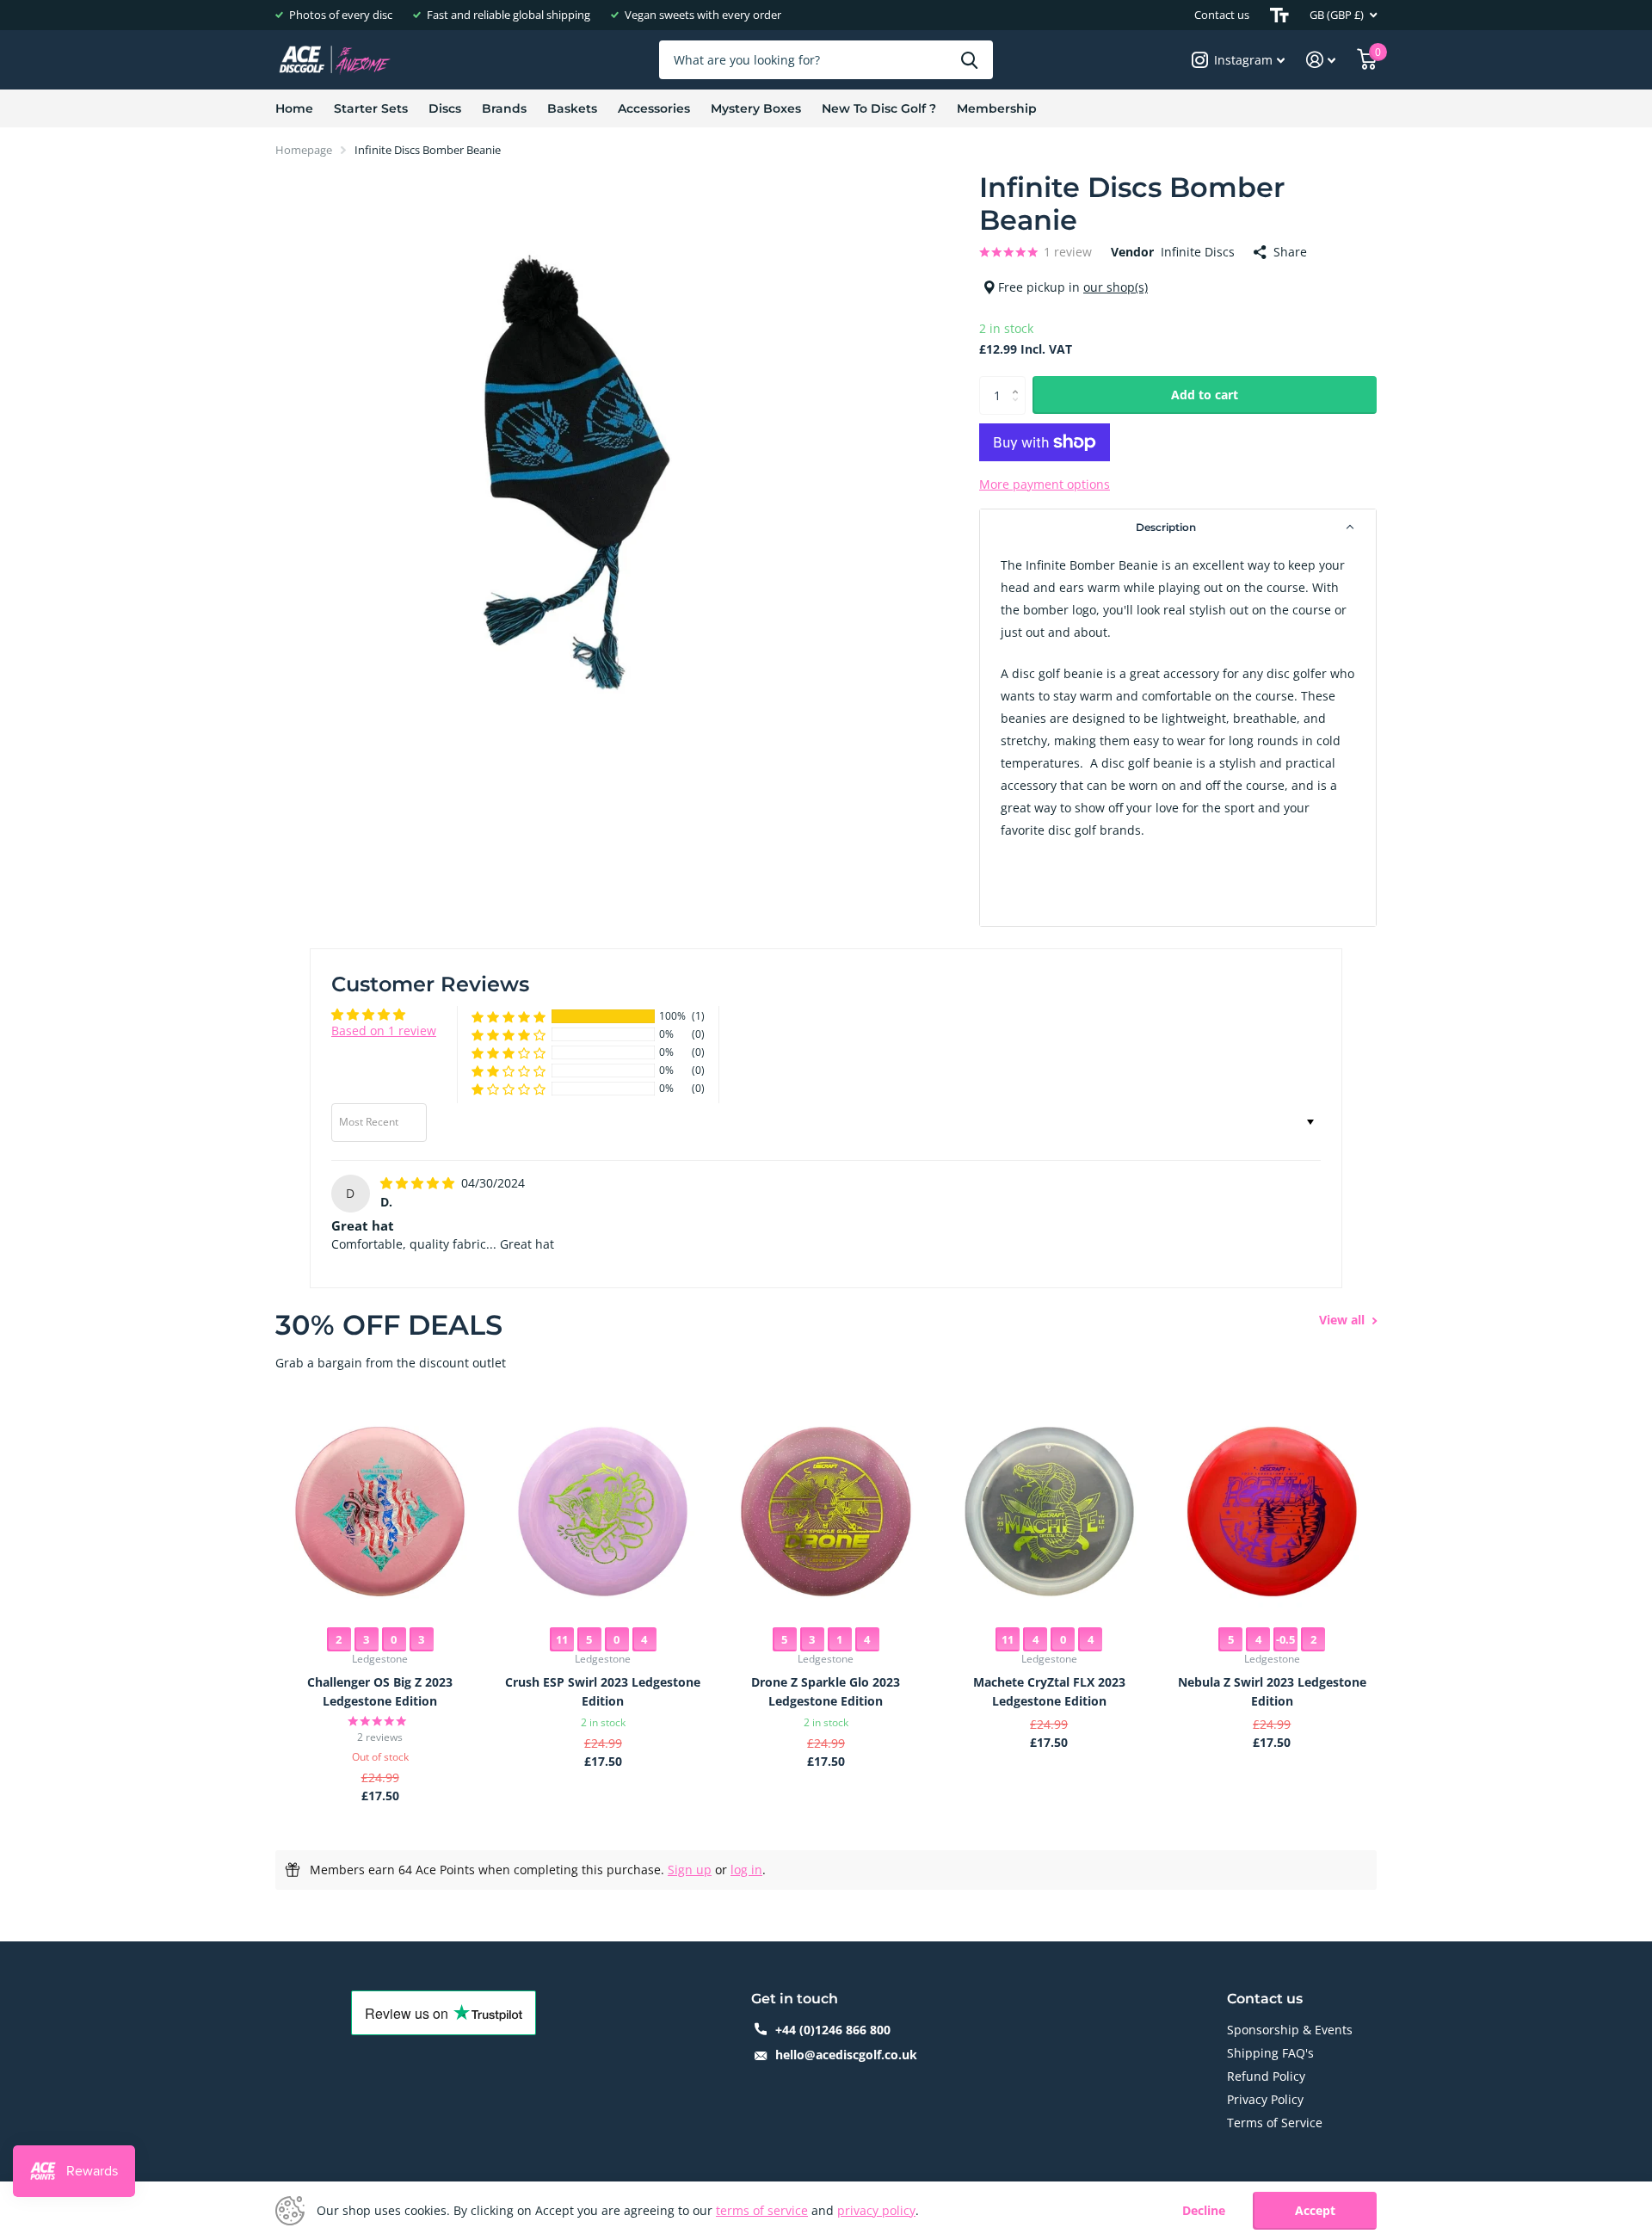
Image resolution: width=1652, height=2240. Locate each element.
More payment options (1045, 484)
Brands (504, 108)
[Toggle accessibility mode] (1279, 15)
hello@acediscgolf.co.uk (846, 2055)
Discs (445, 108)
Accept (1315, 2210)
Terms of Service (1275, 2123)
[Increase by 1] (1019, 382)
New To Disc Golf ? (879, 108)
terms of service (762, 2210)
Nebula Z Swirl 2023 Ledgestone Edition (1272, 1691)
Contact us (1222, 15)
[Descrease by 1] (1019, 409)
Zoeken (969, 60)
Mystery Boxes (756, 108)
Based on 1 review (384, 1031)
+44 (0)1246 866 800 (833, 2030)
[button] (1178, 528)
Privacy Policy (1265, 2099)
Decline (1204, 2211)
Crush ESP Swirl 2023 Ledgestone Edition (603, 1691)
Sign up (690, 1870)
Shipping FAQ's (1270, 2053)
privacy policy (876, 2210)
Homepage (304, 150)
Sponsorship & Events (1290, 2030)
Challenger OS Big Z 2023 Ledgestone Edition (380, 1691)
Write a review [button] (1269, 1027)
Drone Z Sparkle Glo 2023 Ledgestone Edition (826, 1691)
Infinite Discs (1198, 252)
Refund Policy (1266, 2076)
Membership (997, 108)
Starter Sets (371, 108)
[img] (419, 1183)
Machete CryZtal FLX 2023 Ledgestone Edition (1049, 1691)
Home (294, 108)
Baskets (572, 108)
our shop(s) (1116, 287)
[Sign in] (1321, 60)
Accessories (654, 108)
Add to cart (1205, 395)
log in (746, 1870)
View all (1344, 1320)
